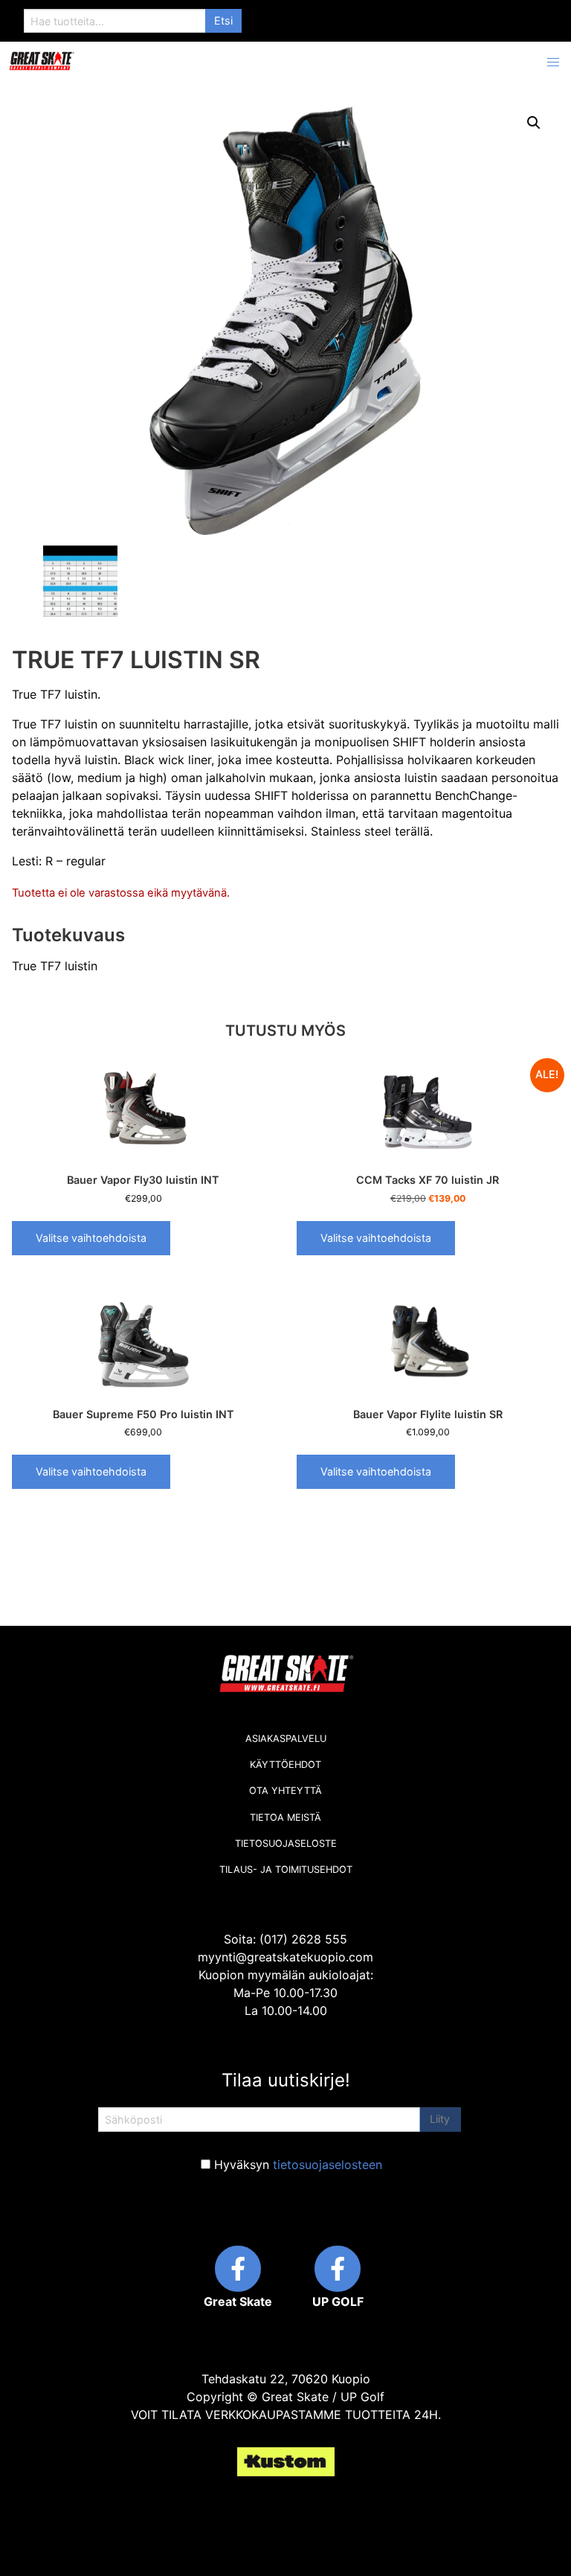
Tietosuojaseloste (286, 1843)
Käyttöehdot (285, 1765)
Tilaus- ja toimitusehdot (286, 1869)
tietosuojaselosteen (328, 2165)
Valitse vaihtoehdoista (91, 1238)
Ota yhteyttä (285, 1791)
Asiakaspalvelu (286, 1739)
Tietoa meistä (285, 1817)
